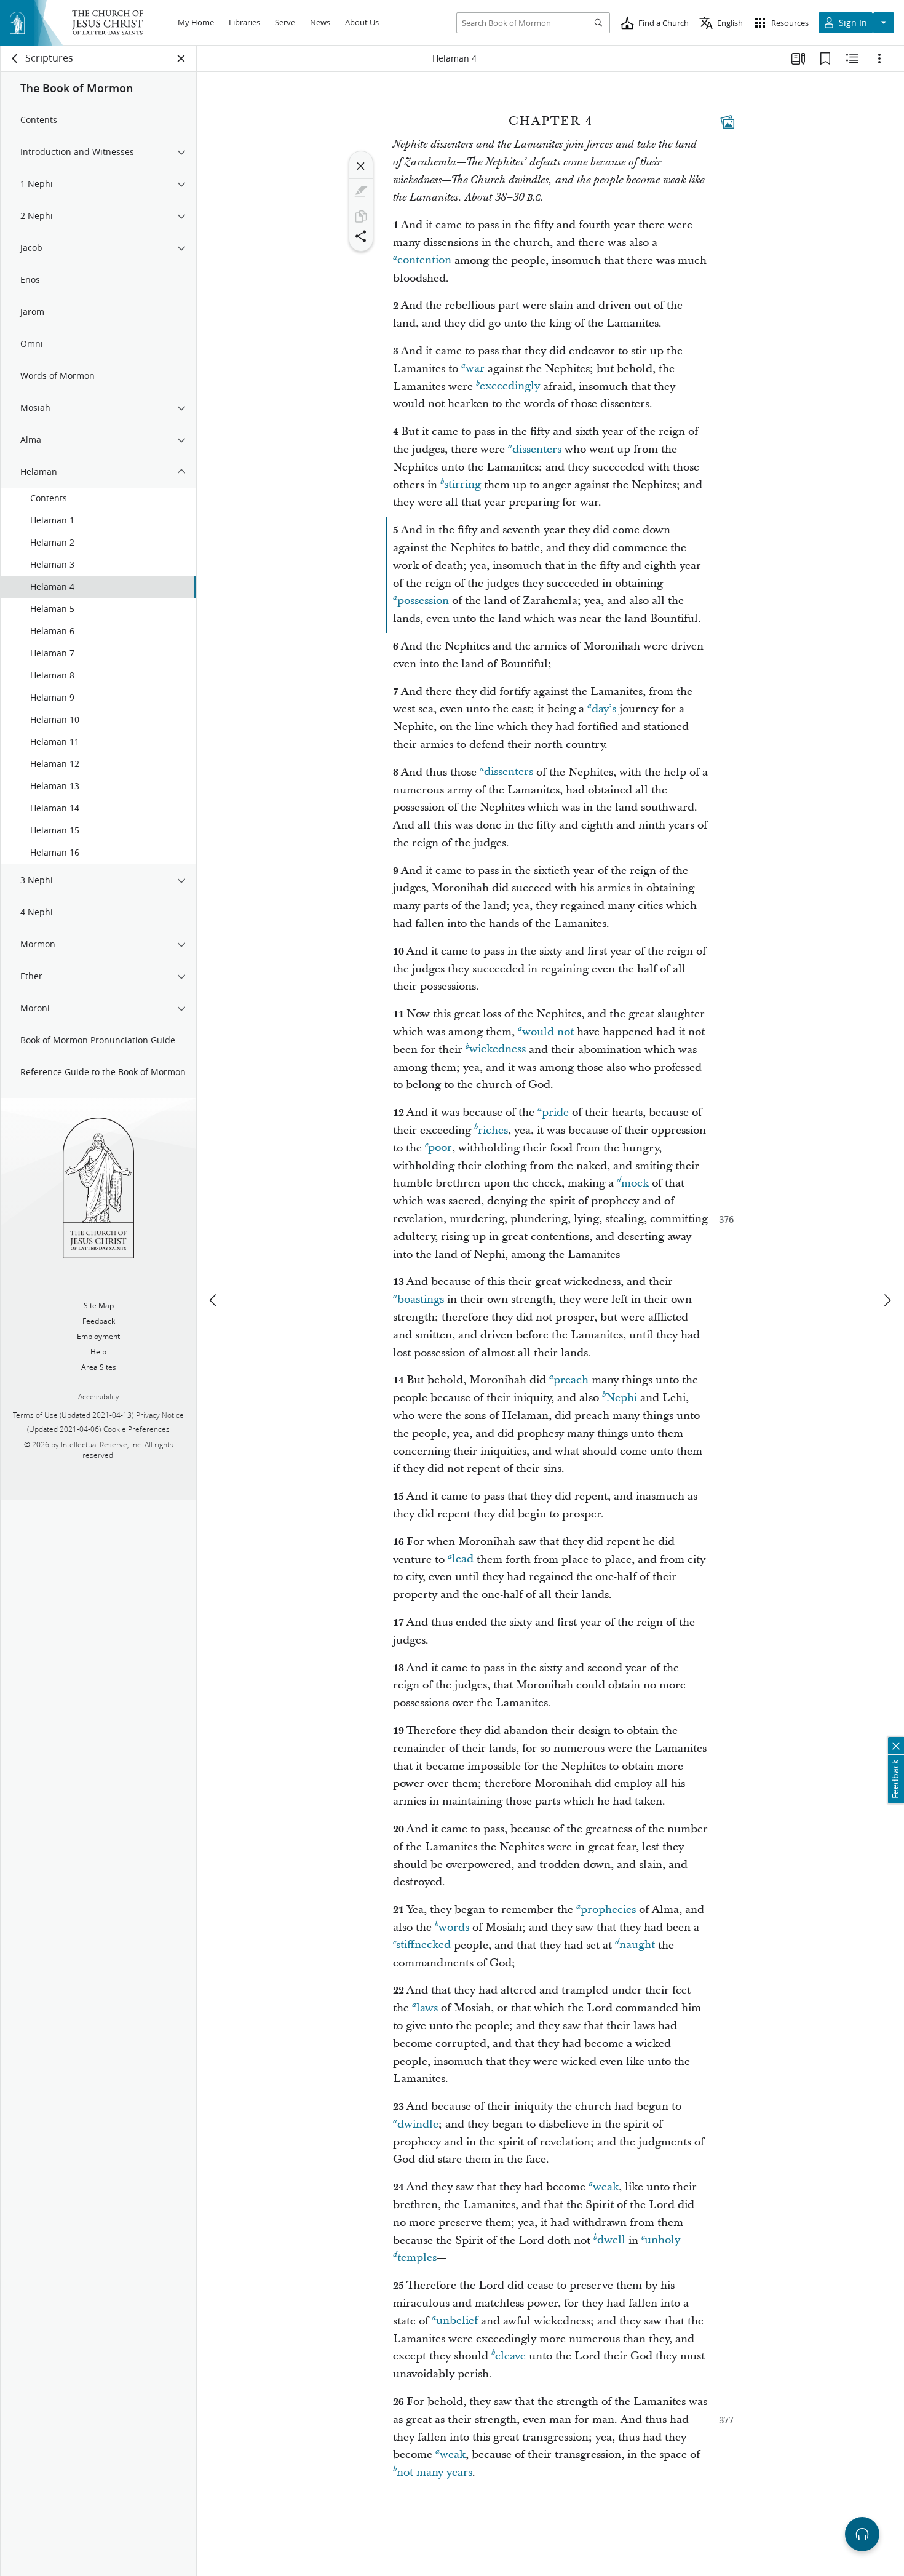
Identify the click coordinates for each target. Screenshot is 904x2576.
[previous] (214, 1300)
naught (637, 1945)
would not (548, 1032)
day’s (604, 709)
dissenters (537, 449)
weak (606, 2187)
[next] (887, 1300)
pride (555, 1112)
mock (635, 1183)
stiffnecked (423, 1945)
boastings (421, 1299)
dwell (611, 2240)
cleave (510, 2356)
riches (493, 1130)
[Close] (361, 166)
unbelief (457, 2321)
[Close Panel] (181, 58)
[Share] (361, 236)
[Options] (879, 58)
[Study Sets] (798, 58)
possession (423, 601)
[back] (15, 58)
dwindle (418, 2124)
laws (427, 2008)
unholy (662, 2240)
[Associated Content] (728, 122)
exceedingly (510, 387)
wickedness (498, 1050)
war (475, 369)
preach (571, 1380)
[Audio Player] (862, 2534)
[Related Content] (852, 58)
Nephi (621, 1398)
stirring (462, 485)
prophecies (608, 1910)
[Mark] (361, 191)
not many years (434, 2472)
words (454, 1927)
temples (417, 2258)
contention (424, 260)
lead (463, 1560)
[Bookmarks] (825, 58)
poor (440, 1148)
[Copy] (361, 217)
